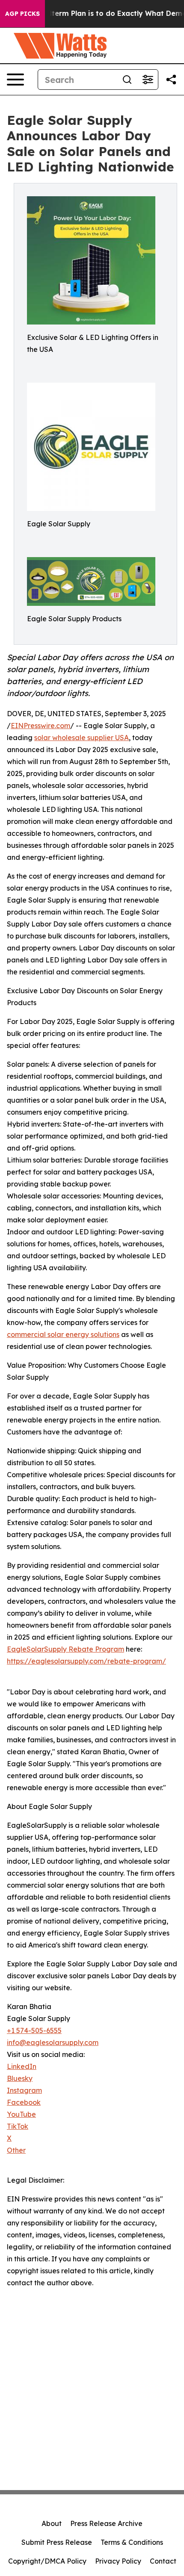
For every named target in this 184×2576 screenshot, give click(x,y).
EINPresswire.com (40, 726)
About (52, 2523)
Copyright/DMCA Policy (47, 2561)
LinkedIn (22, 2066)
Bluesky (20, 2078)
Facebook (24, 2102)
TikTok (18, 2126)
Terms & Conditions (132, 2542)
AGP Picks (22, 14)
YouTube (21, 2114)
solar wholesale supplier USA (82, 738)
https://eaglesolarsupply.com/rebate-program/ (86, 1661)
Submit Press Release (57, 2542)
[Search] (127, 80)
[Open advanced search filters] (148, 80)
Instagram (24, 2090)
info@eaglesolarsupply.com (53, 2042)
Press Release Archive (106, 2523)
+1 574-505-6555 (34, 2030)
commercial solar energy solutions (63, 1334)
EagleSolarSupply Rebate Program (65, 1649)
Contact (163, 2561)
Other (16, 2150)
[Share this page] (171, 80)
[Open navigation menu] (15, 80)
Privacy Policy (118, 2561)
